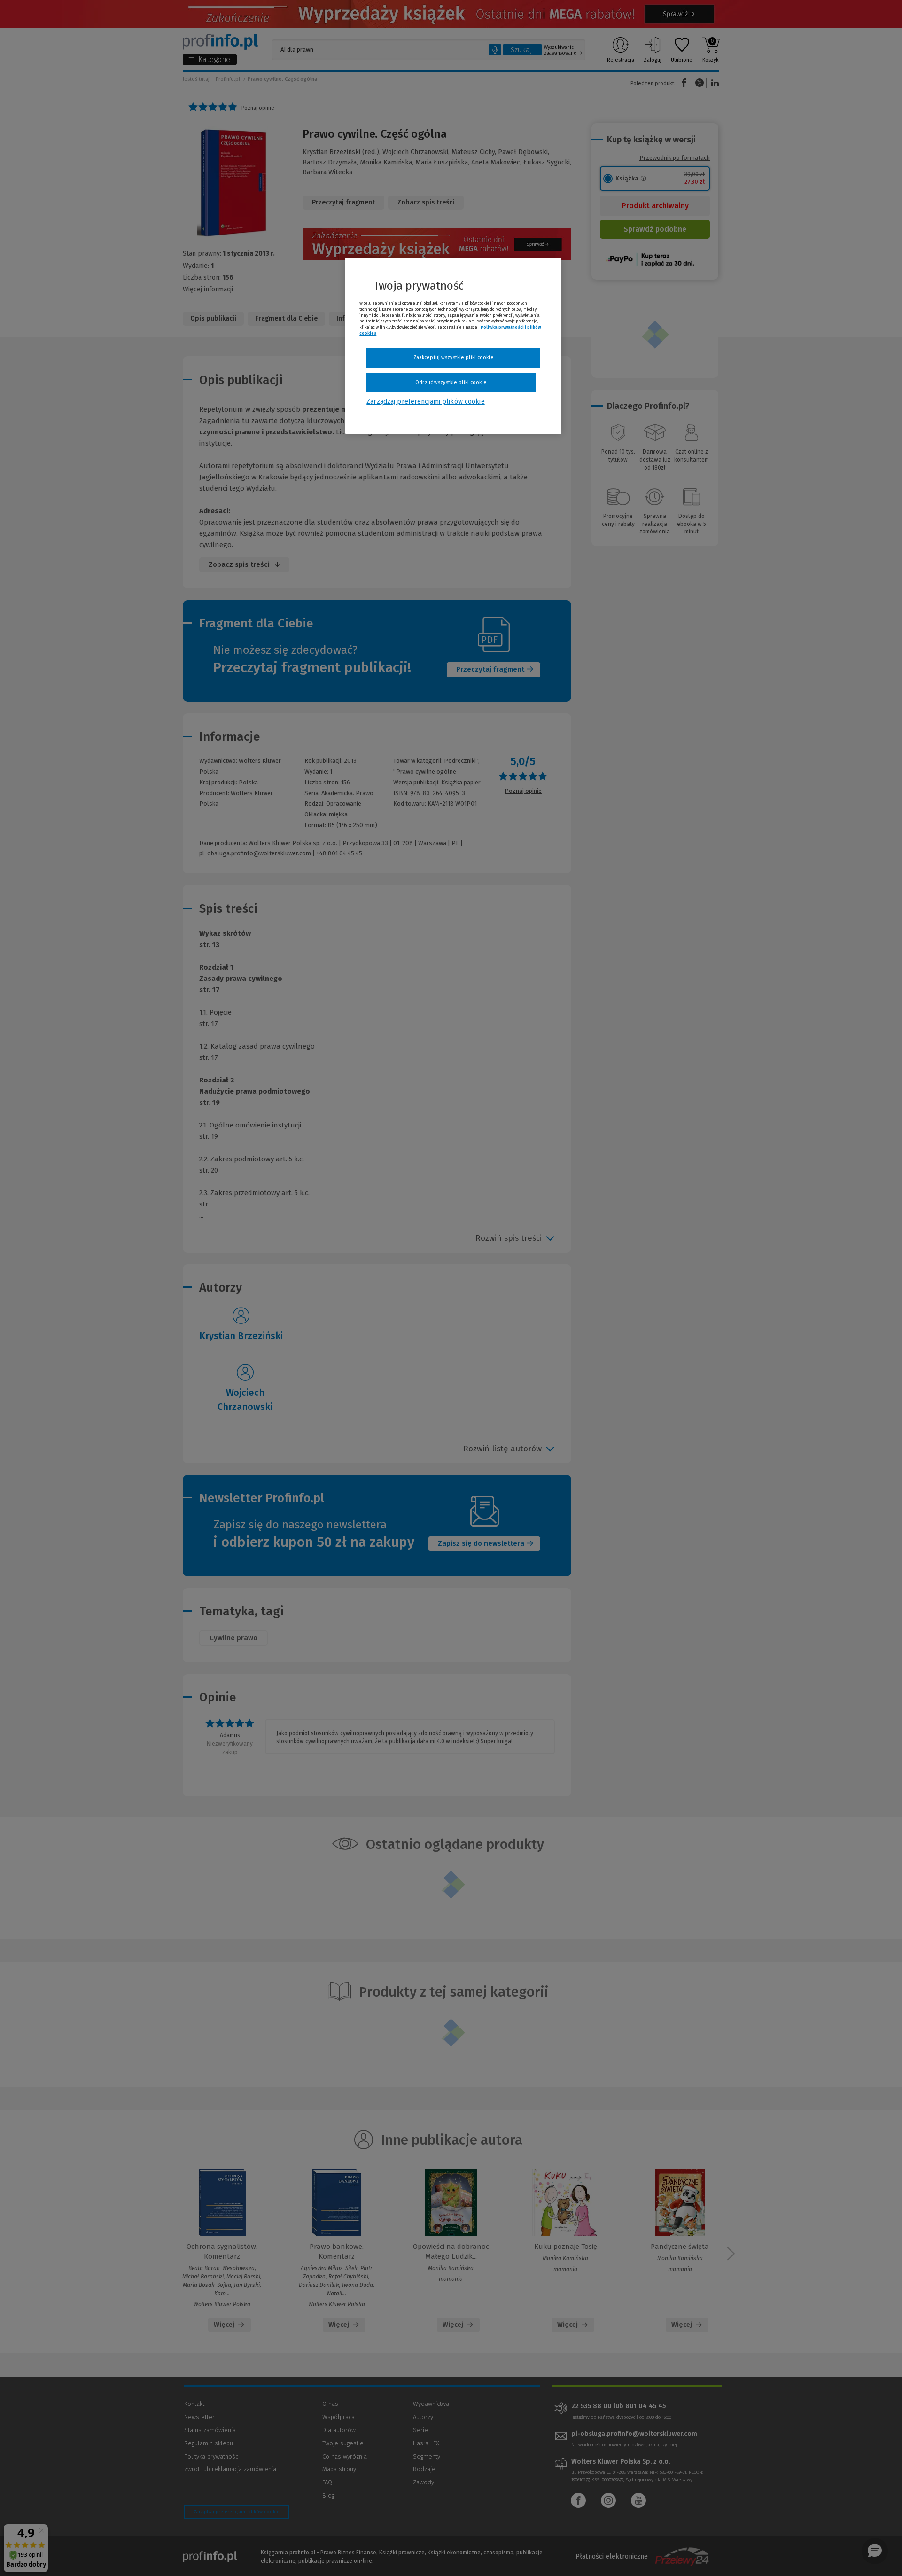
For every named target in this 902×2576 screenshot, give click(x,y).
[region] (453, 346)
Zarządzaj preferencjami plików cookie (425, 402)
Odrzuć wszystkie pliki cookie (451, 382)
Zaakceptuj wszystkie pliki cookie (454, 357)
